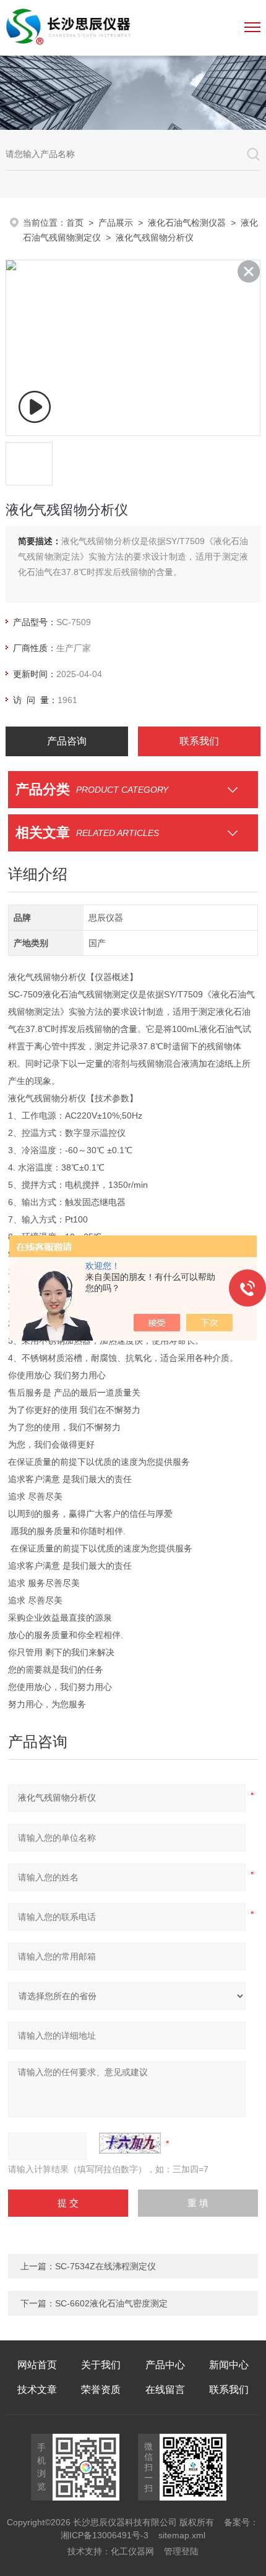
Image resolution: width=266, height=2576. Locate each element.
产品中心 (165, 2365)
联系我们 (199, 741)
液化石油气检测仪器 (187, 223)
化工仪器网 (132, 2551)
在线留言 (165, 2390)
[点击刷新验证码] (130, 2143)
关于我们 (101, 2365)
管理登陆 (181, 2551)
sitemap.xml (182, 2535)
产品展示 (116, 223)
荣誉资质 (101, 2390)
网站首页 (37, 2365)
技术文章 (37, 2390)
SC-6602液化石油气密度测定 (111, 2303)
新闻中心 (229, 2365)
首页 (75, 223)
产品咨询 (67, 741)
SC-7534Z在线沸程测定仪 (105, 2266)
